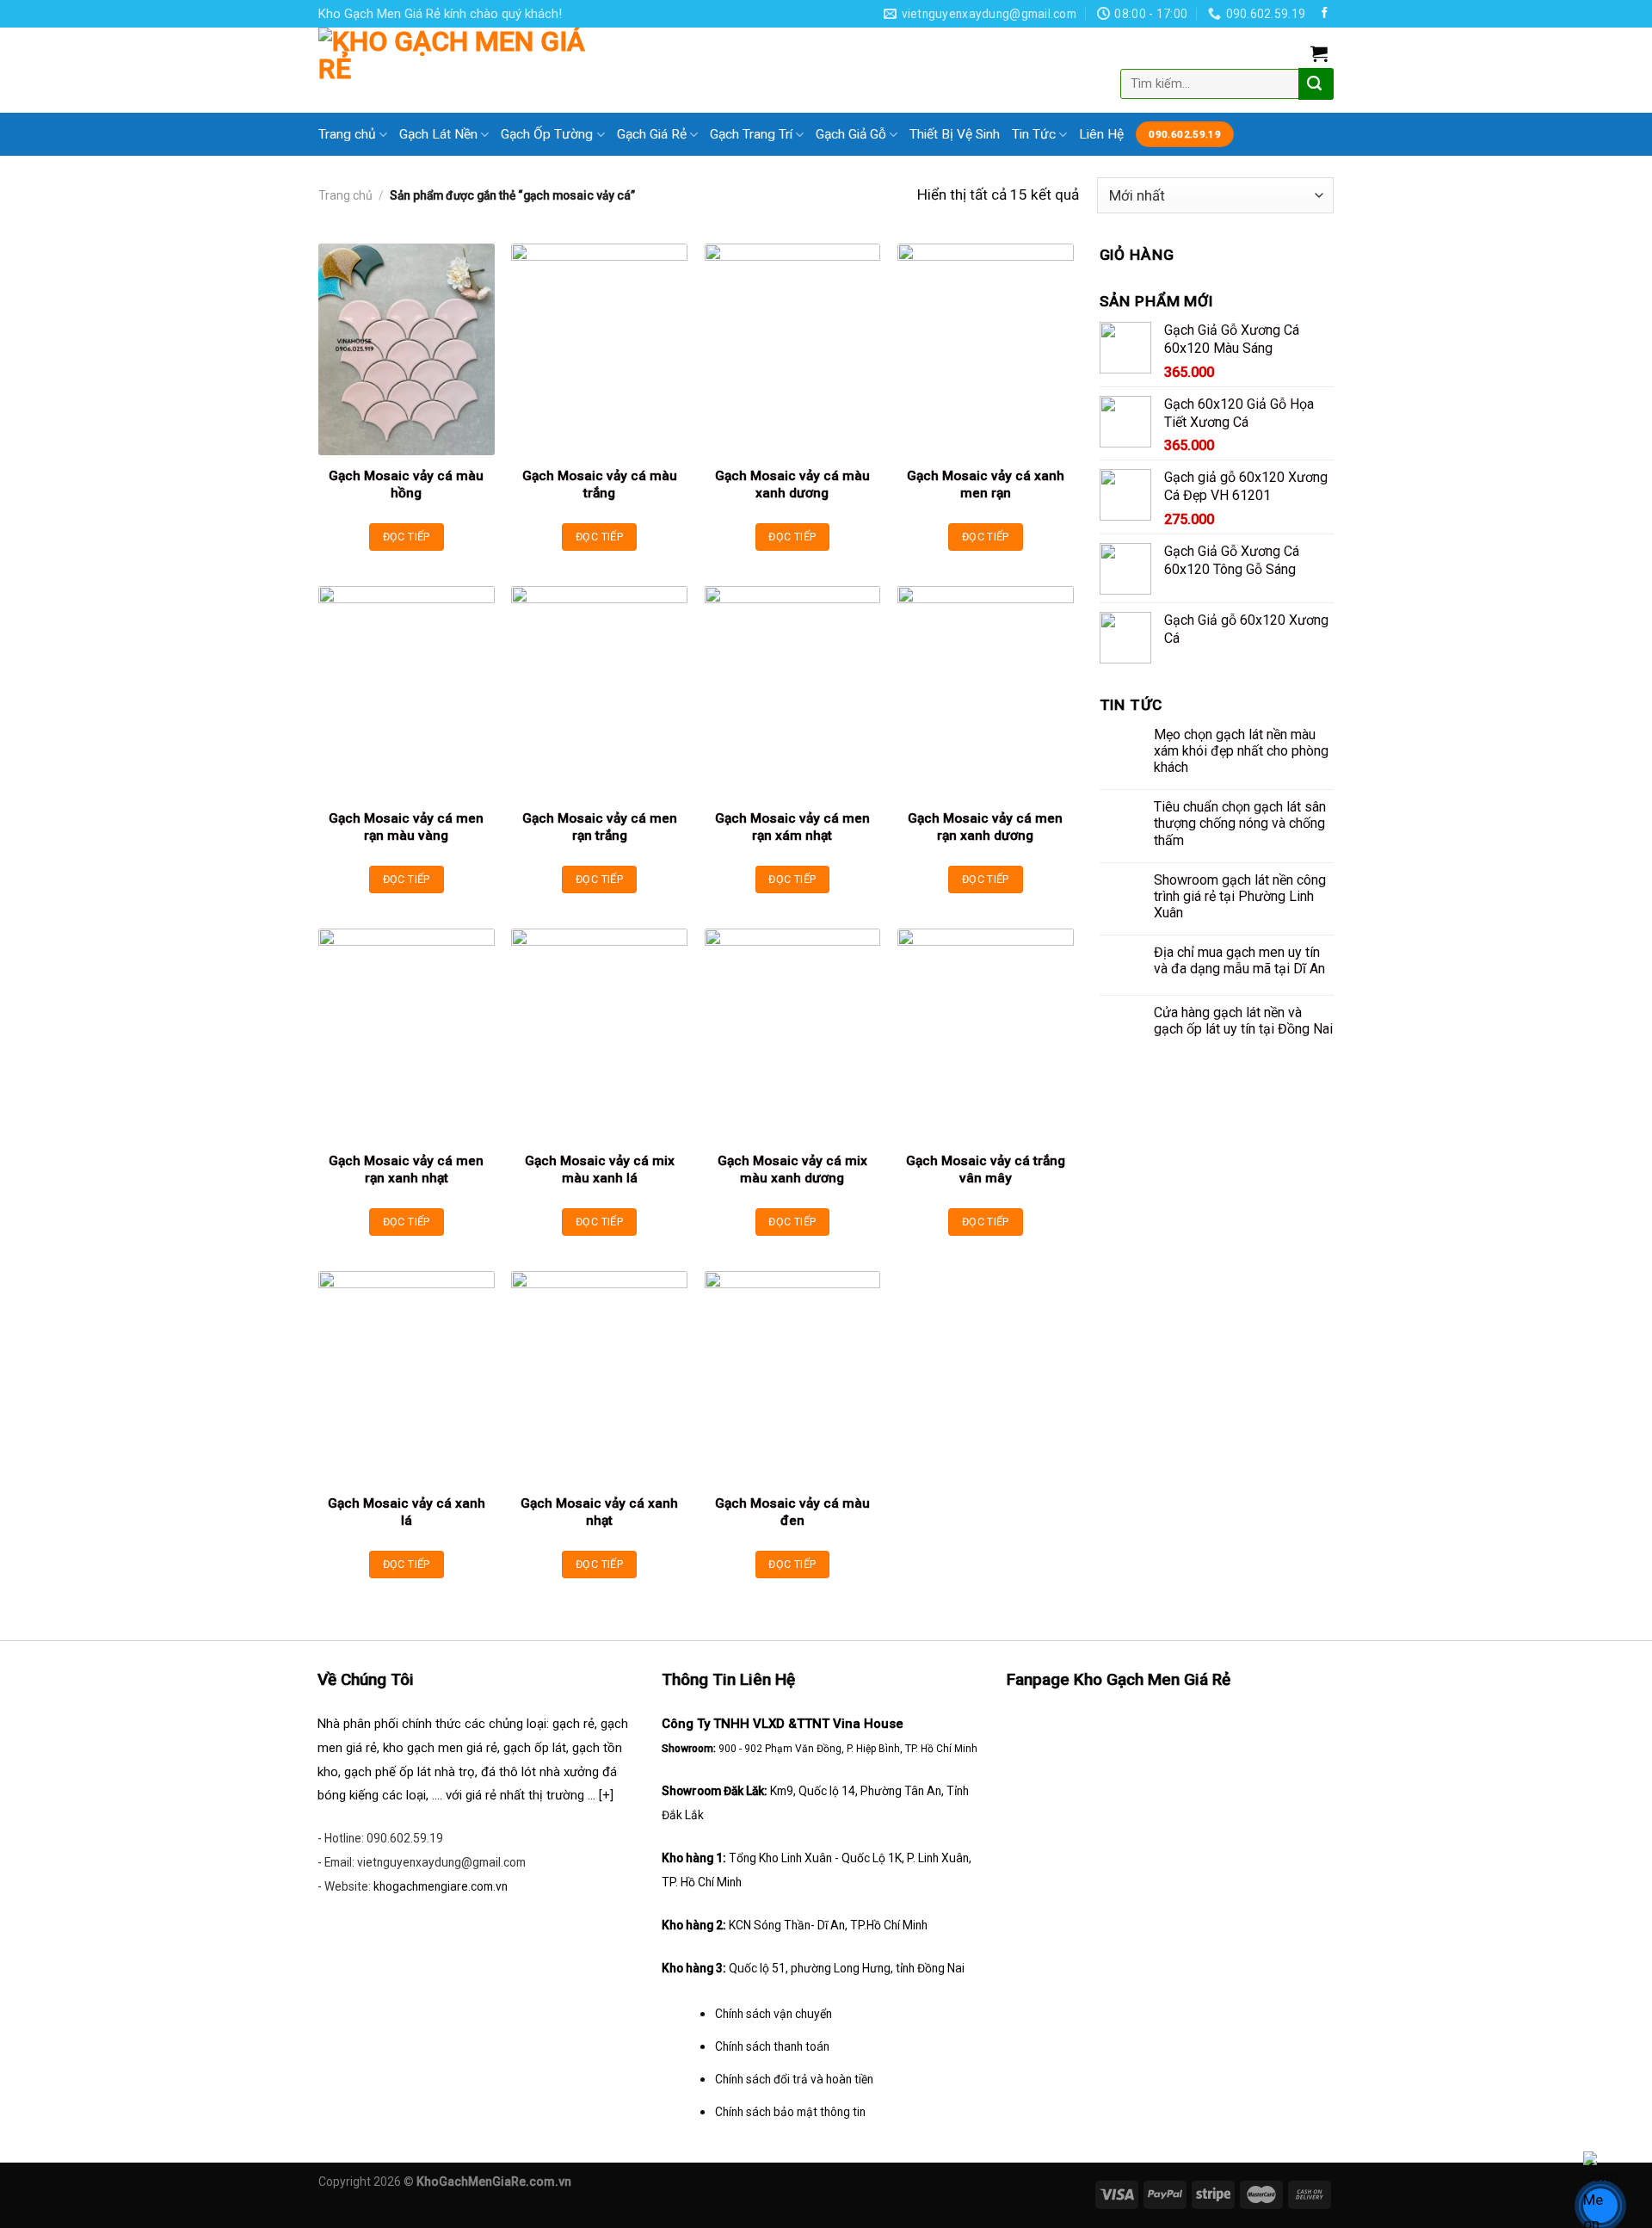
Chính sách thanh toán (772, 2046)
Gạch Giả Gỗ (851, 134)
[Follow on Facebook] (1325, 13)
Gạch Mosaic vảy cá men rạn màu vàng (406, 827)
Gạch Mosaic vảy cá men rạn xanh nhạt (406, 1170)
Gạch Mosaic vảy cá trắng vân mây (986, 1170)
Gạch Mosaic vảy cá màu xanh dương (792, 484)
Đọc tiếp (407, 537)
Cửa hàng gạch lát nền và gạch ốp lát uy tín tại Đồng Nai (1243, 1021)
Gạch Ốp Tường (547, 134)
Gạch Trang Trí (751, 134)
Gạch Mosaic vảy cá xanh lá (407, 1512)
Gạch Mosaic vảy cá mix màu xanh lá (600, 1170)
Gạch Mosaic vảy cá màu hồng (406, 484)
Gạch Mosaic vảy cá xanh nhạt (599, 1512)
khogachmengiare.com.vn (441, 1886)
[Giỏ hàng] (1319, 53)
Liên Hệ (1101, 134)
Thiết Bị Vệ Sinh (955, 134)
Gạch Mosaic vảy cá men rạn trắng (600, 827)
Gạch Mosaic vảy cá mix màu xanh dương (792, 1170)
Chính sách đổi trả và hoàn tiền (794, 2079)
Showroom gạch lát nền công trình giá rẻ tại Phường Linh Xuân (1240, 896)
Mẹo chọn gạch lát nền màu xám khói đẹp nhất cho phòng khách (1241, 751)
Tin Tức (1034, 134)
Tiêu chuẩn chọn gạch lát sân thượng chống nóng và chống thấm (1240, 823)
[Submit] (1314, 83)
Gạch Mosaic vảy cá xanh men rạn (986, 484)
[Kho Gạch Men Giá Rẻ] (455, 70)
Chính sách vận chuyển (774, 2014)
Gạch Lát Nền (438, 134)
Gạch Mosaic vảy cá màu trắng (600, 484)
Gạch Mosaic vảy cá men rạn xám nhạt (792, 827)
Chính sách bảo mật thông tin (790, 2112)
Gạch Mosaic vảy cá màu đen (792, 1512)
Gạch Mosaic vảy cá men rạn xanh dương (985, 827)
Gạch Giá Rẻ (652, 134)
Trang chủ (347, 134)
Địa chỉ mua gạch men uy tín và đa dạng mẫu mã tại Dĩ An (1239, 960)
